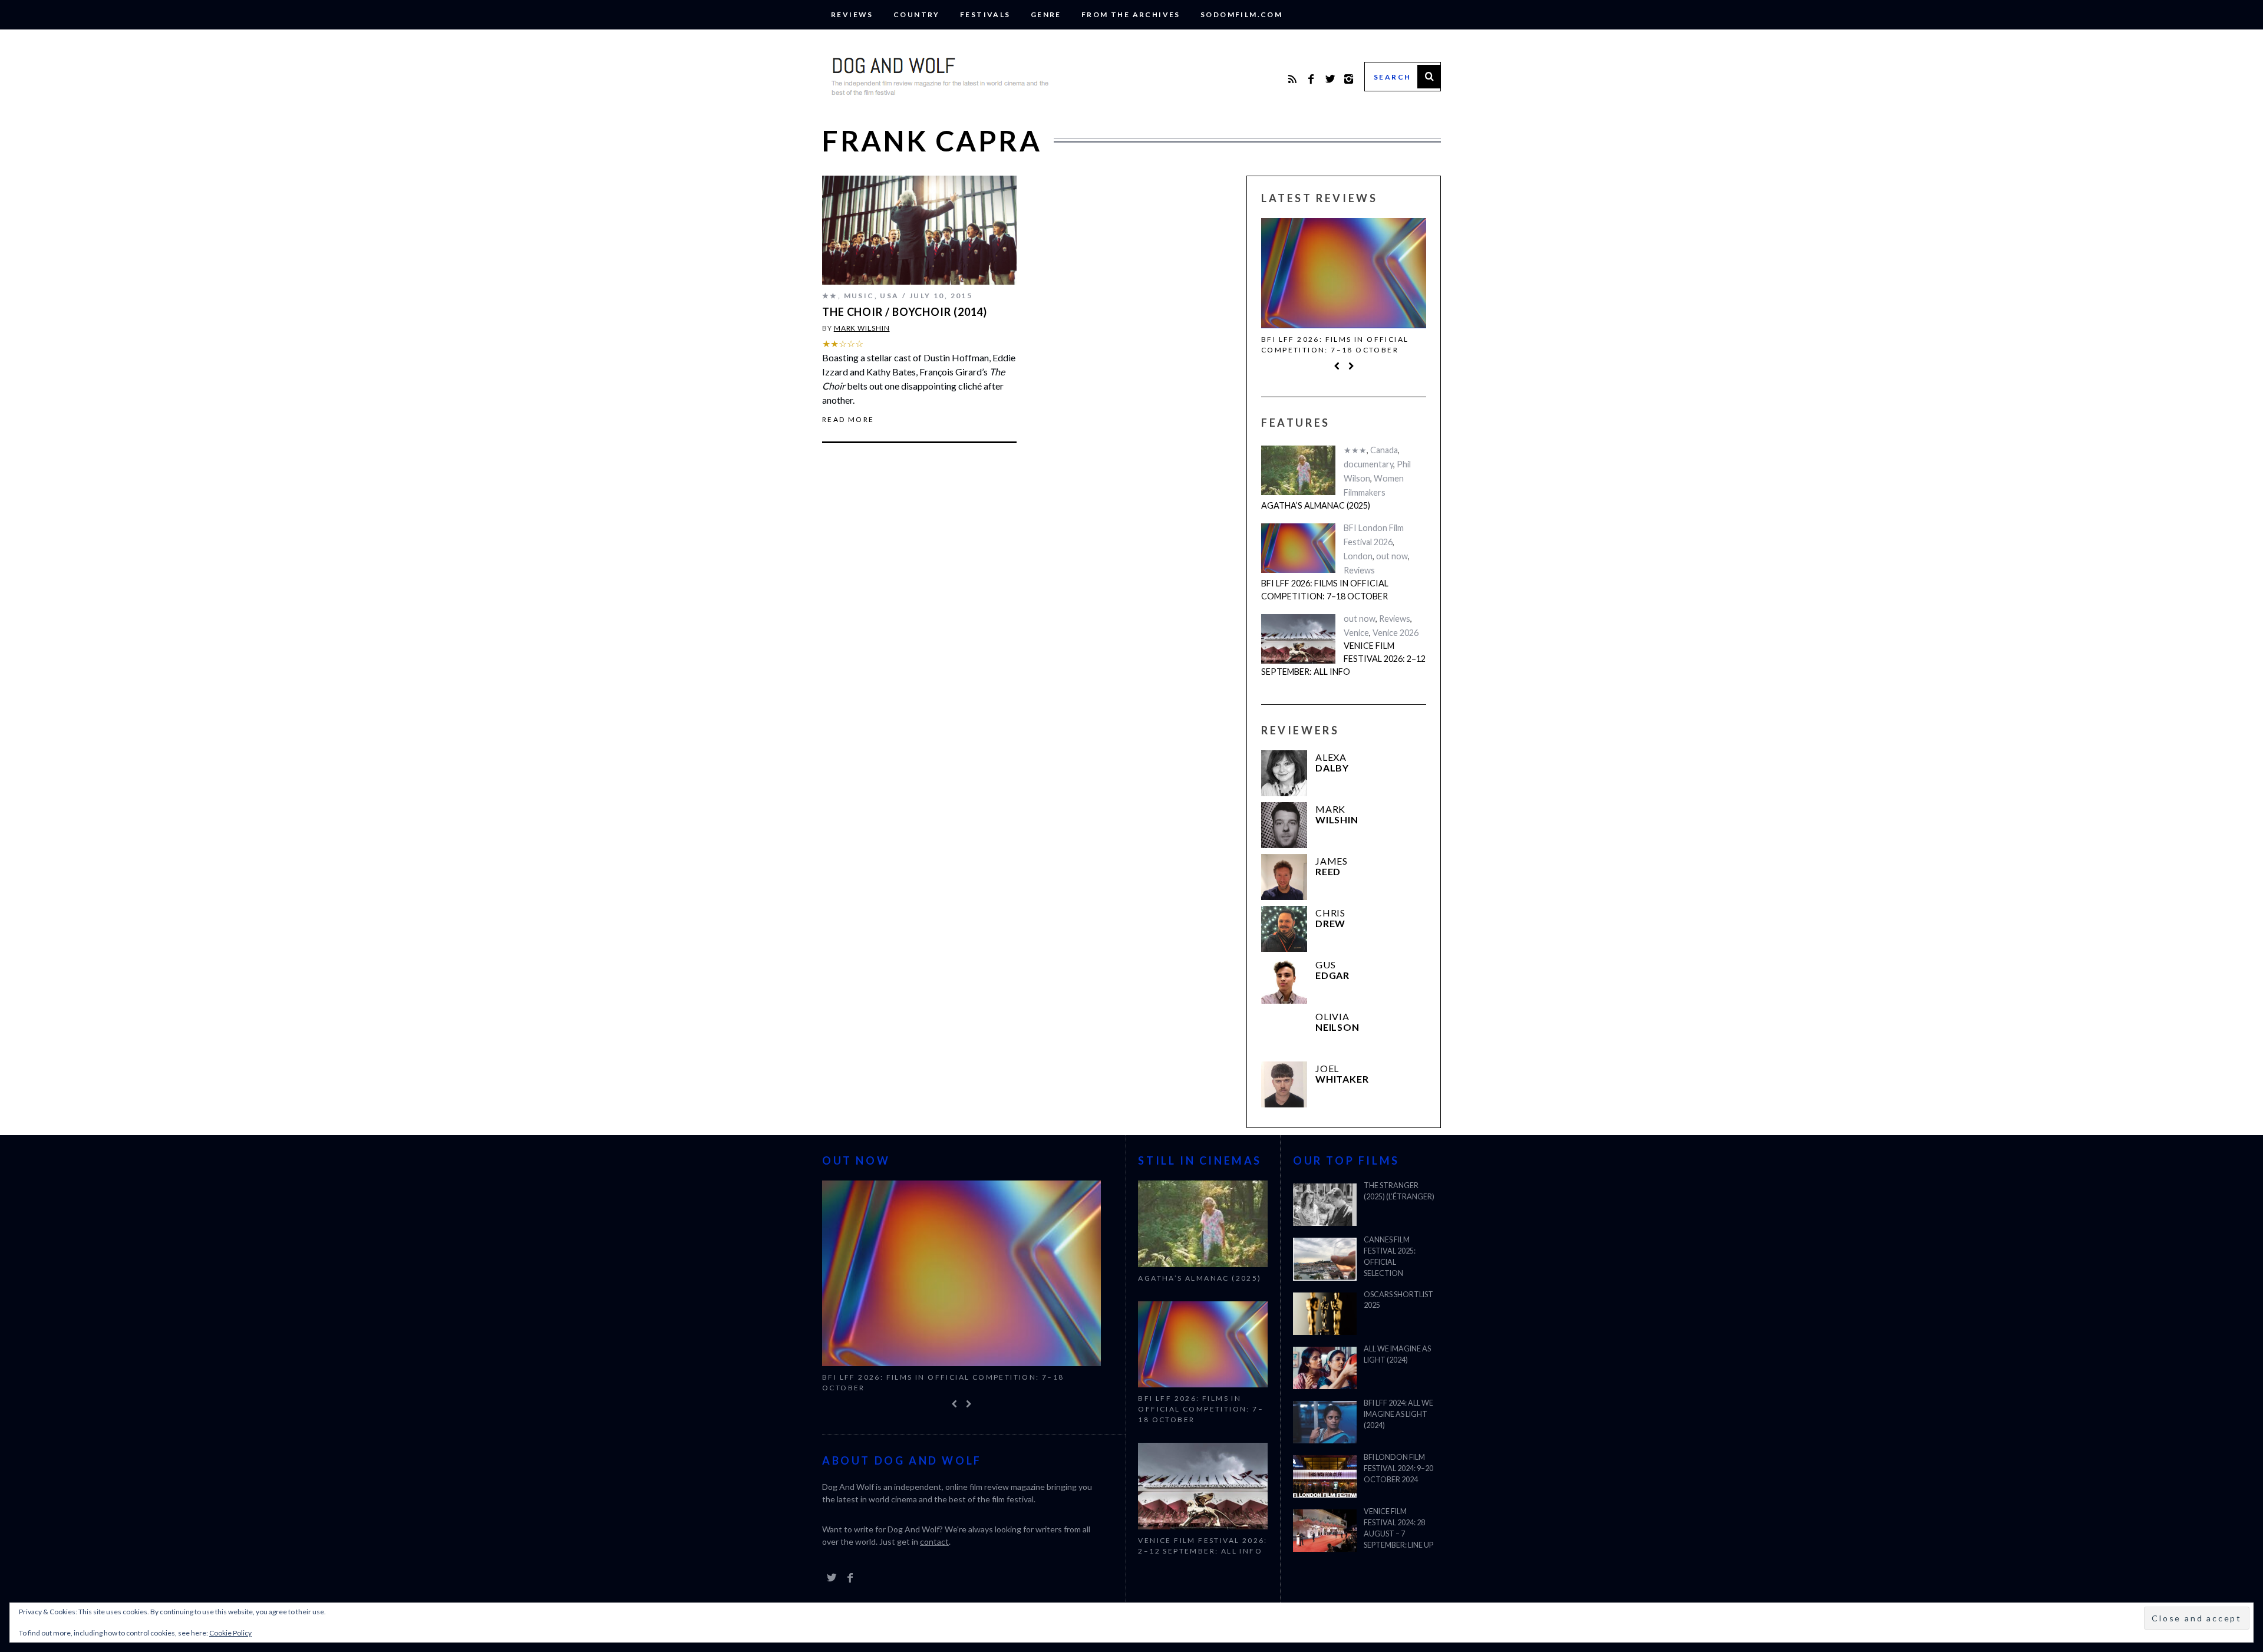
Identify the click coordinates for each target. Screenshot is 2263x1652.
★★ (830, 296)
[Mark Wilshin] (1284, 825)
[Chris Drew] (1284, 929)
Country (917, 14)
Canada (1384, 450)
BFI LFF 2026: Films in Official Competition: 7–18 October (1335, 344)
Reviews (852, 14)
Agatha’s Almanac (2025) (1316, 505)
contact (934, 1541)
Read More (848, 420)
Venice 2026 (1396, 633)
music (859, 296)
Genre (1046, 14)
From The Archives (1131, 14)
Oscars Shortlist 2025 (1398, 1300)
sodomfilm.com (1241, 14)
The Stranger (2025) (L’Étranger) (1399, 1191)
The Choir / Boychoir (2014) (905, 312)
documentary (1368, 464)
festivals (985, 14)
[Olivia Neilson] (1284, 1033)
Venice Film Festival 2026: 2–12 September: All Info (1343, 658)
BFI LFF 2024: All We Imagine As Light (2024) (1398, 1414)
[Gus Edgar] (1284, 981)
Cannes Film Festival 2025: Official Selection (1390, 1257)
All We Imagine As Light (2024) (1397, 1354)
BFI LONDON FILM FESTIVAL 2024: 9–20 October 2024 (1398, 1468)
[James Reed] (1284, 877)
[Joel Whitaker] (1284, 1084)
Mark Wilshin (862, 328)
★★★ (1355, 450)
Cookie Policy (230, 1633)
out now (1392, 556)
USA (889, 296)
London (1358, 556)
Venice (1356, 633)
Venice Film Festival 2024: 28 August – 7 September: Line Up (1398, 1528)
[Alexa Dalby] (1284, 773)
